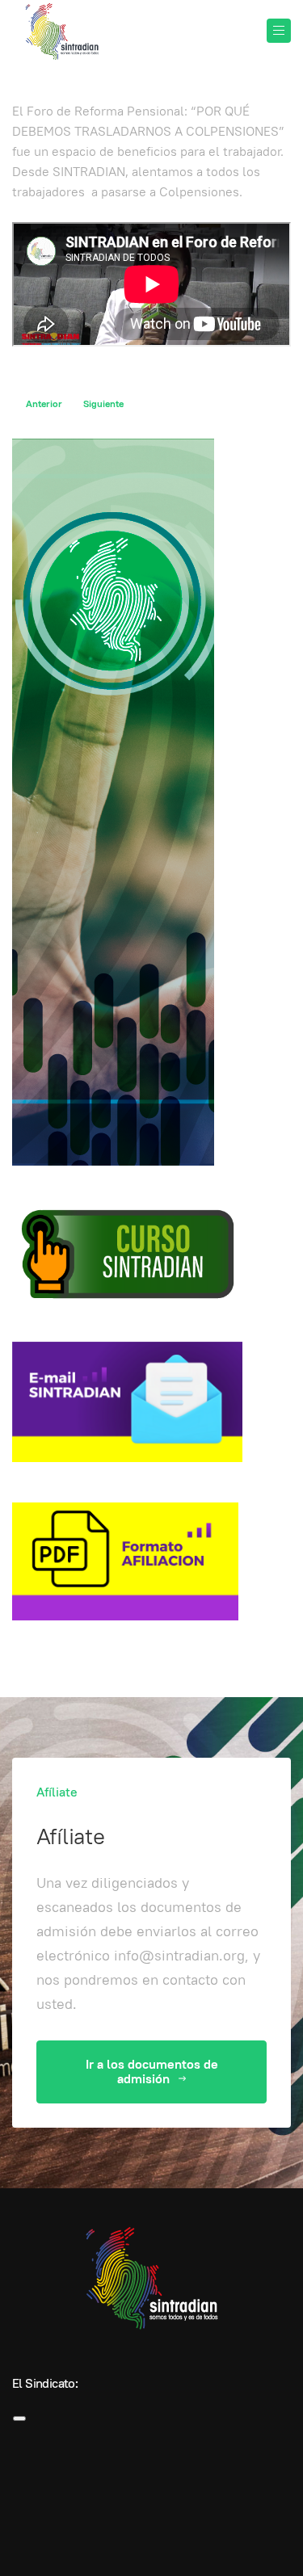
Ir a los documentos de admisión (152, 2072)
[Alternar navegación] (19, 2418)
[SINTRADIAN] (61, 32)
